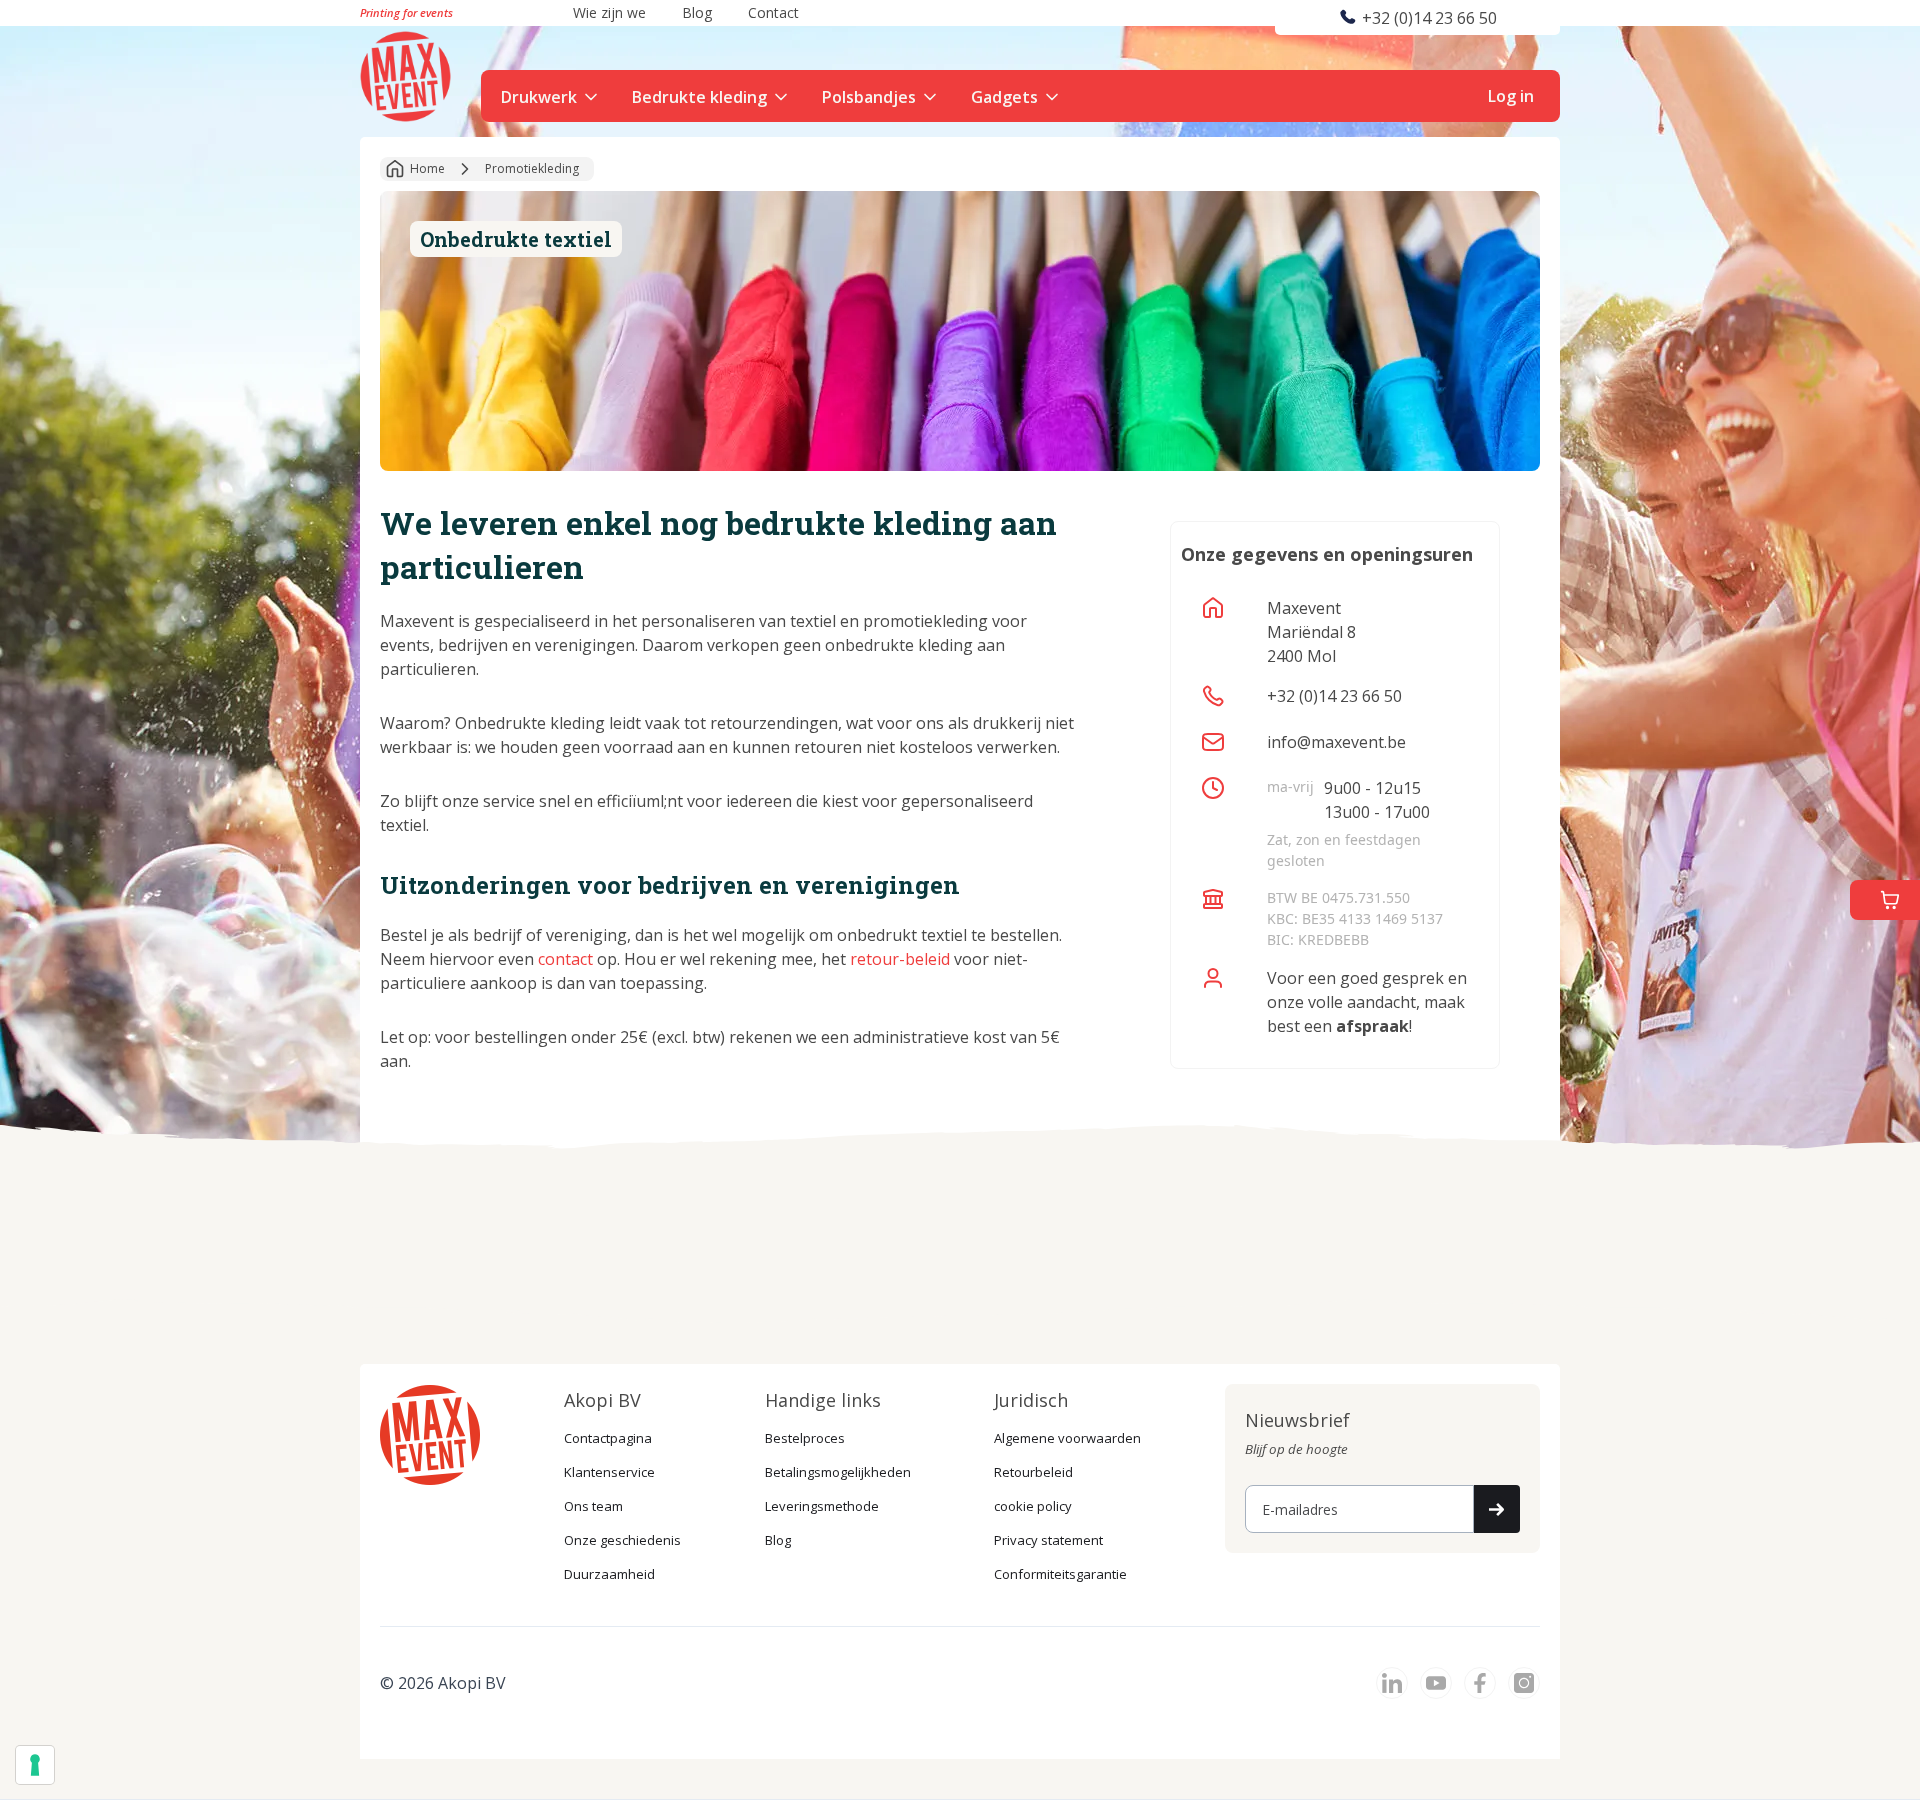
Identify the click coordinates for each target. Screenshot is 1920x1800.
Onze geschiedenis (622, 1540)
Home (427, 168)
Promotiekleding (532, 168)
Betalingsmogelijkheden (838, 1472)
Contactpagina (608, 1438)
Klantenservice (609, 1472)
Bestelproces (805, 1438)
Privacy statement (1048, 1540)
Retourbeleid (1033, 1472)
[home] (408, 74)
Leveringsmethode (822, 1506)
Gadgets (1004, 97)
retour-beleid (900, 959)
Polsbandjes (869, 97)
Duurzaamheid (609, 1574)
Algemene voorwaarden (1067, 1438)
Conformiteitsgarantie (1060, 1574)
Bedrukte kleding (699, 97)
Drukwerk (539, 97)
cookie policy (1033, 1506)
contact (565, 959)
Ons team (593, 1506)
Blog (778, 1540)
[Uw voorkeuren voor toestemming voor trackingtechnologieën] (35, 1765)
